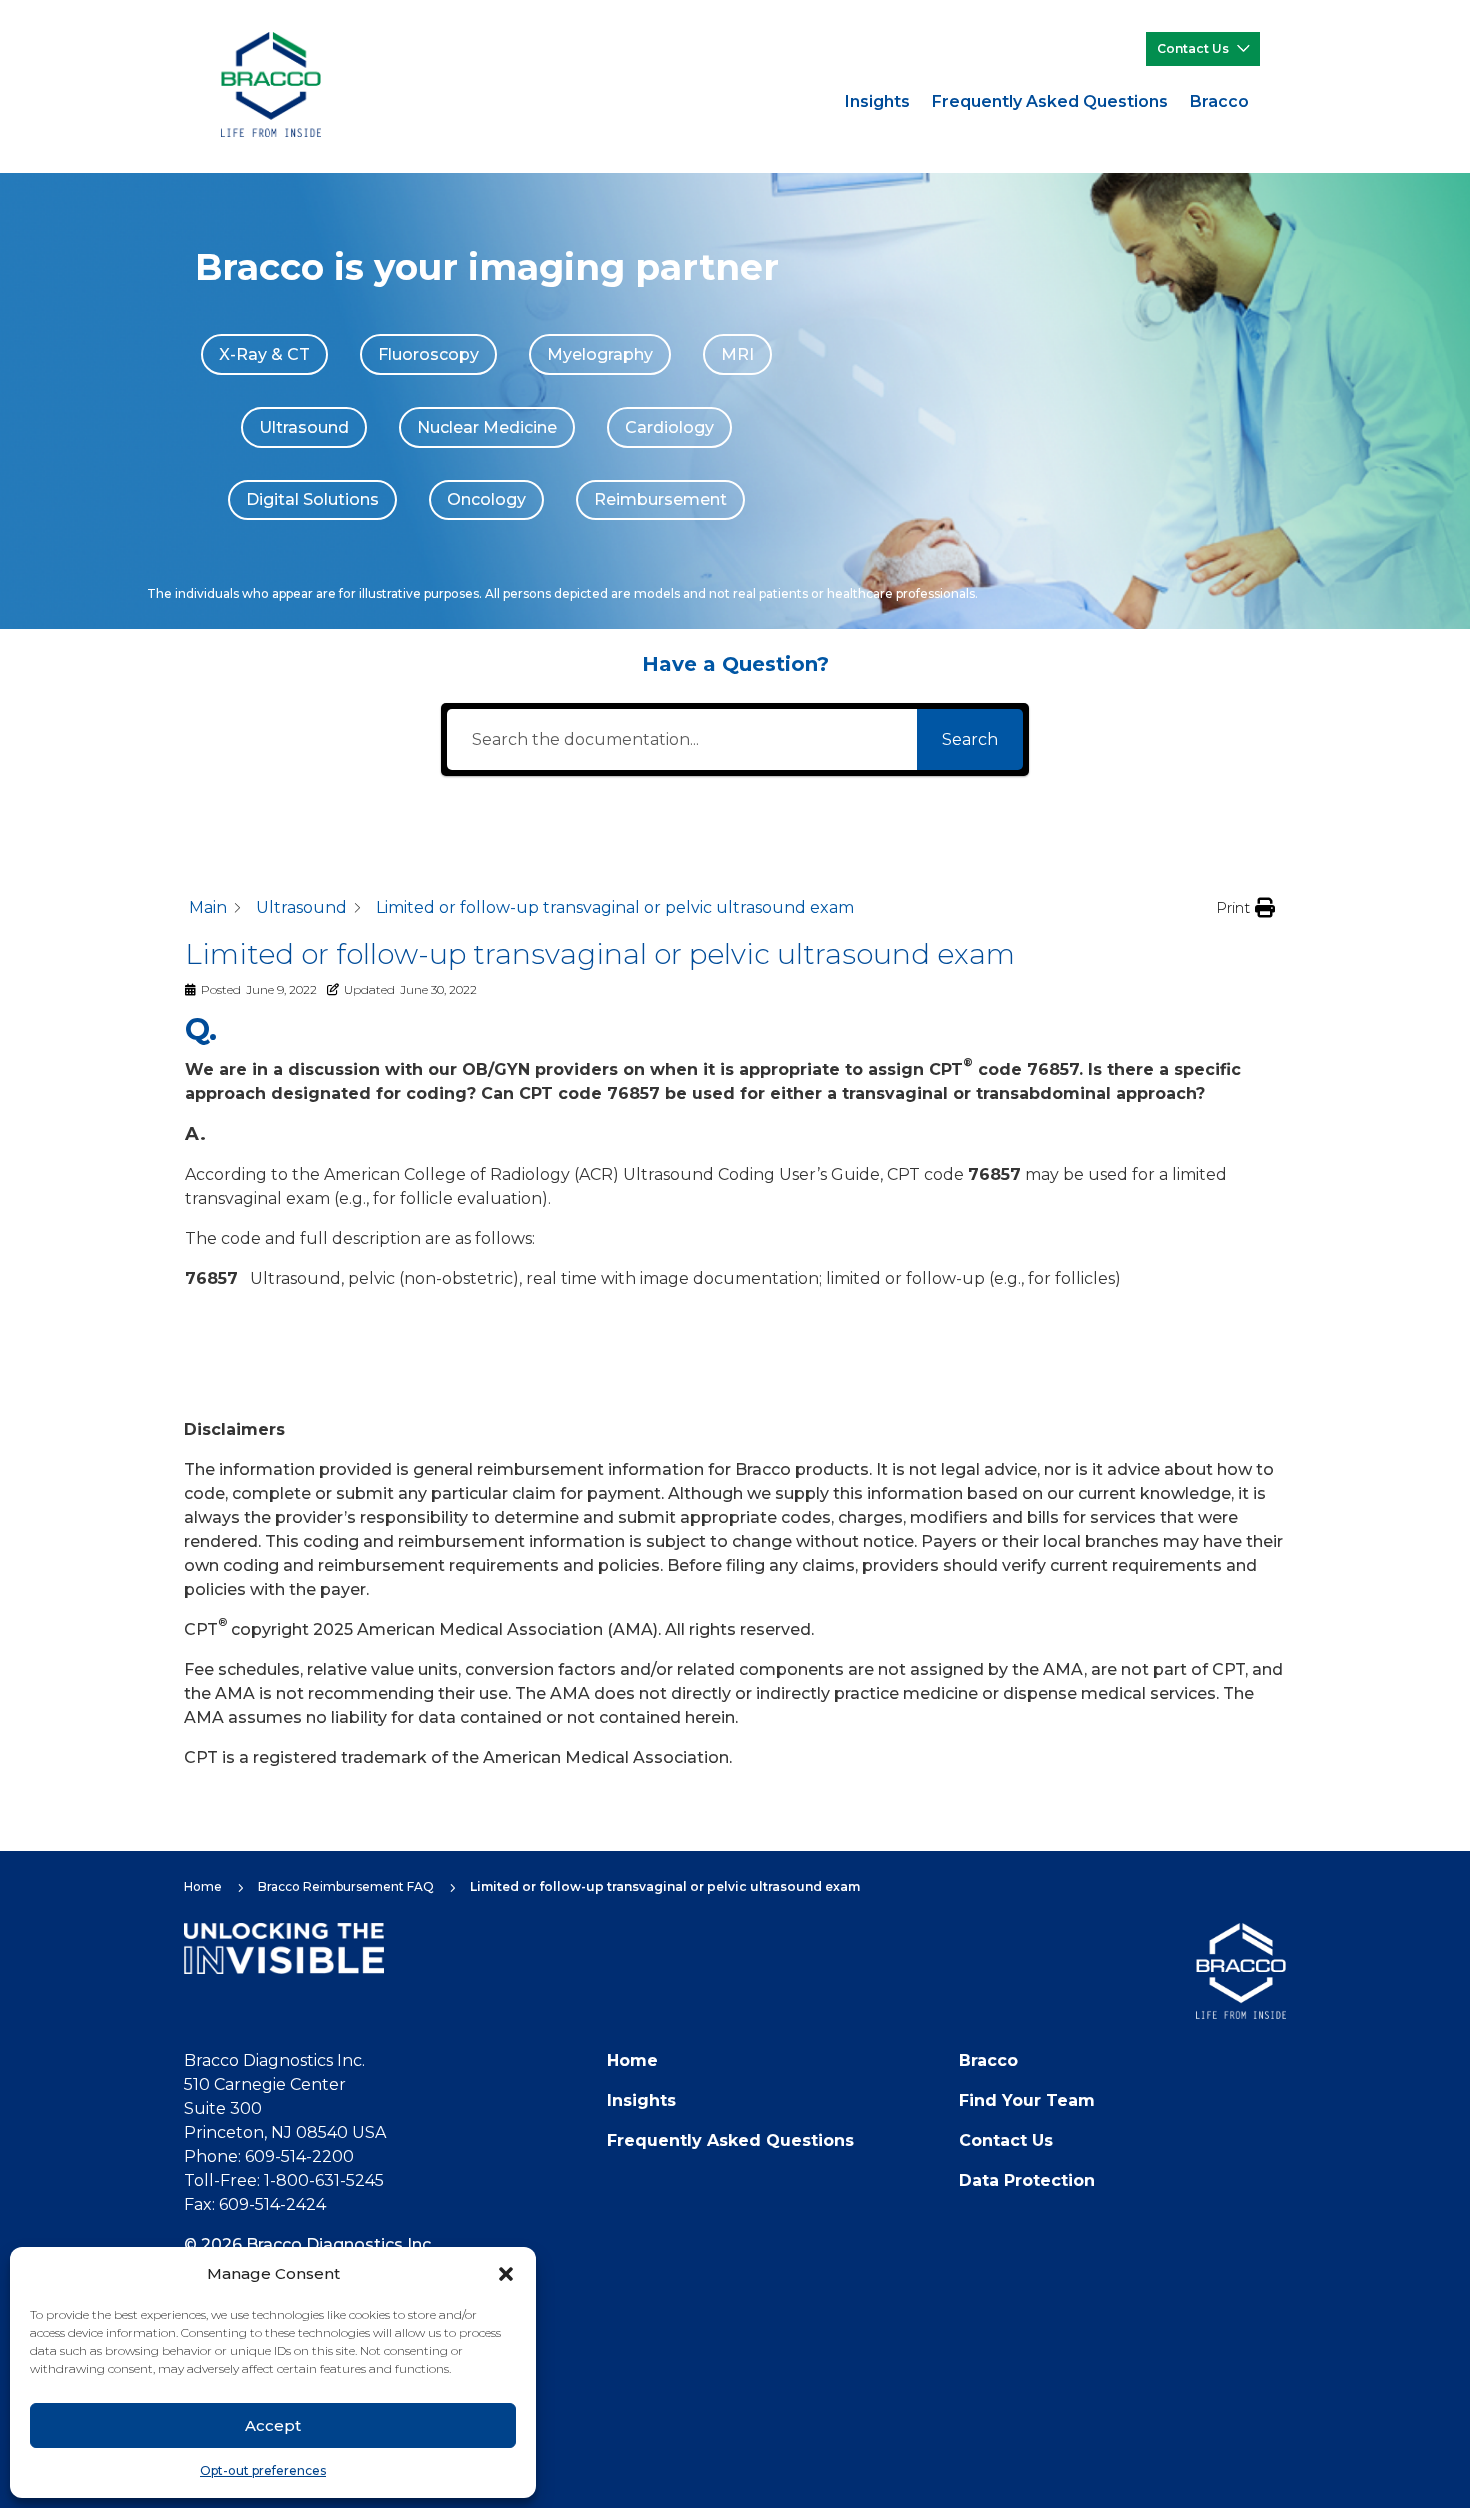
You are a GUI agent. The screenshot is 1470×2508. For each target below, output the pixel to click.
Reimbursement (660, 499)
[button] (506, 2274)
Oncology (486, 499)
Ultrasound (304, 427)
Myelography (600, 354)
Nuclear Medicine (487, 427)
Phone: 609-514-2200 (269, 2156)
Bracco (1219, 101)
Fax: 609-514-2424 (255, 2204)
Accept (273, 2425)
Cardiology (669, 427)
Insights (877, 101)
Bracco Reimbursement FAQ (346, 1886)
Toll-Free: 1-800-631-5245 (284, 2180)
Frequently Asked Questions (1050, 101)
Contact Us (1193, 48)
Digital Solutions (312, 499)
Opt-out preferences (263, 2470)
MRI (737, 354)
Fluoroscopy (428, 354)
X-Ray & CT (264, 354)
